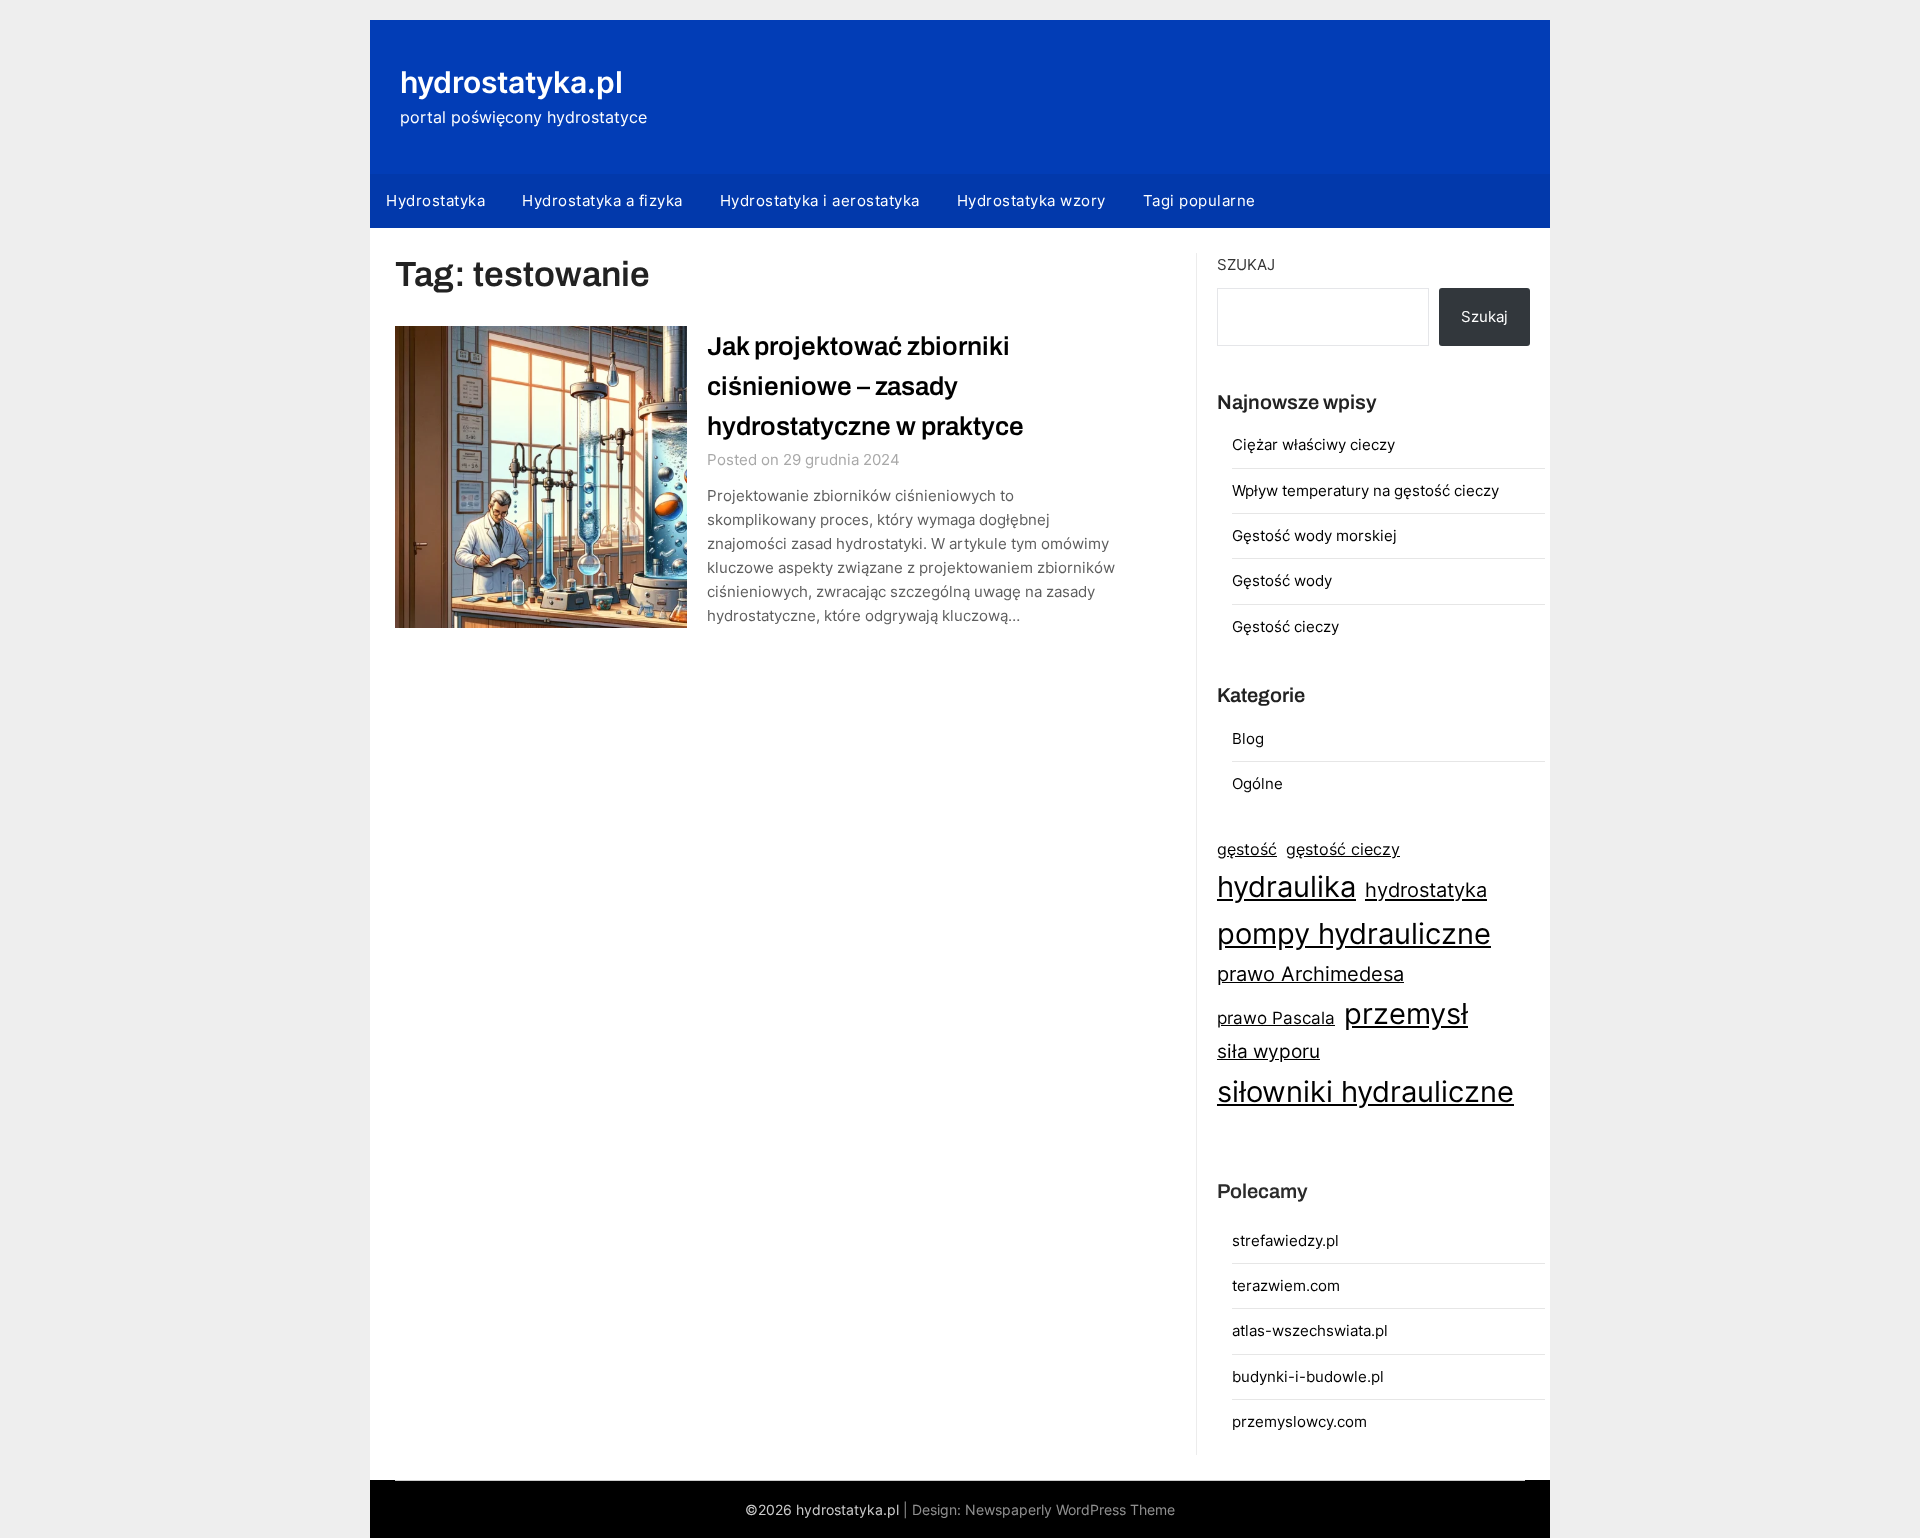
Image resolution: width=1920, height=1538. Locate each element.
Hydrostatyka (435, 200)
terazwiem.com (1286, 1285)
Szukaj (1246, 264)
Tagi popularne (1199, 200)
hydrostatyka (1426, 890)
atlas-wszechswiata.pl (1310, 1330)
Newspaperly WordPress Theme (1070, 1509)
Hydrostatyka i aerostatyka (820, 200)
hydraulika (1286, 886)
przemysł (1406, 1013)
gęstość (1247, 849)
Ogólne (1257, 783)
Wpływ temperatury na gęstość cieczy (1365, 490)
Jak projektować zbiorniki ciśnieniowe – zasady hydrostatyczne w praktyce (865, 386)
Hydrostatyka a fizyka (602, 200)
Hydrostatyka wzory (1031, 200)
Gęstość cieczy (1285, 626)
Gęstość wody (1282, 580)
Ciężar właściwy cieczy (1313, 444)
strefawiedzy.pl (1285, 1240)
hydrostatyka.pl (511, 82)
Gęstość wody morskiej (1314, 535)
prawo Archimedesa (1310, 974)
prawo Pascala (1276, 1018)
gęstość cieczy (1343, 849)
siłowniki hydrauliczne (1365, 1091)
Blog (1248, 738)
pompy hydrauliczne (1354, 933)
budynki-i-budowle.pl (1308, 1376)
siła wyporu (1268, 1051)
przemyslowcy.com (1299, 1421)
